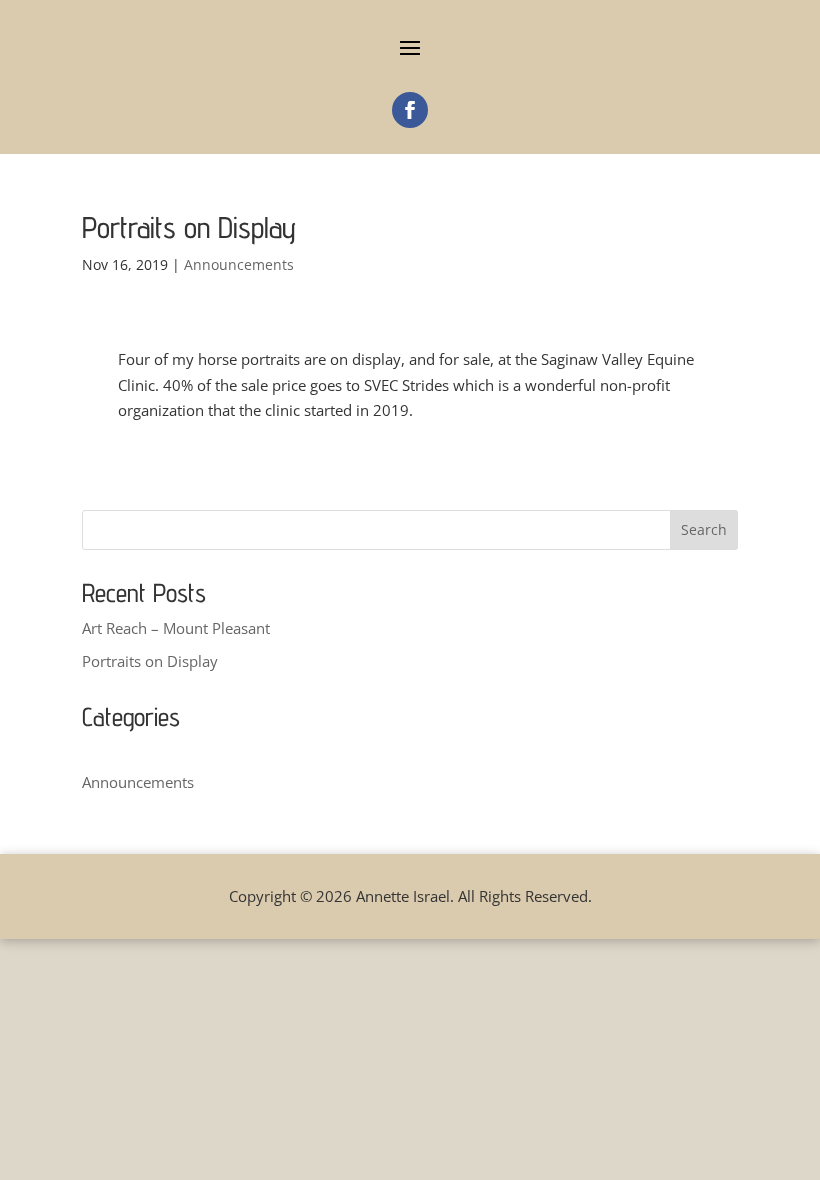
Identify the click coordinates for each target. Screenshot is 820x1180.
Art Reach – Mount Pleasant (176, 628)
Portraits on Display (150, 661)
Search (704, 529)
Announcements (239, 264)
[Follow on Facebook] (410, 110)
